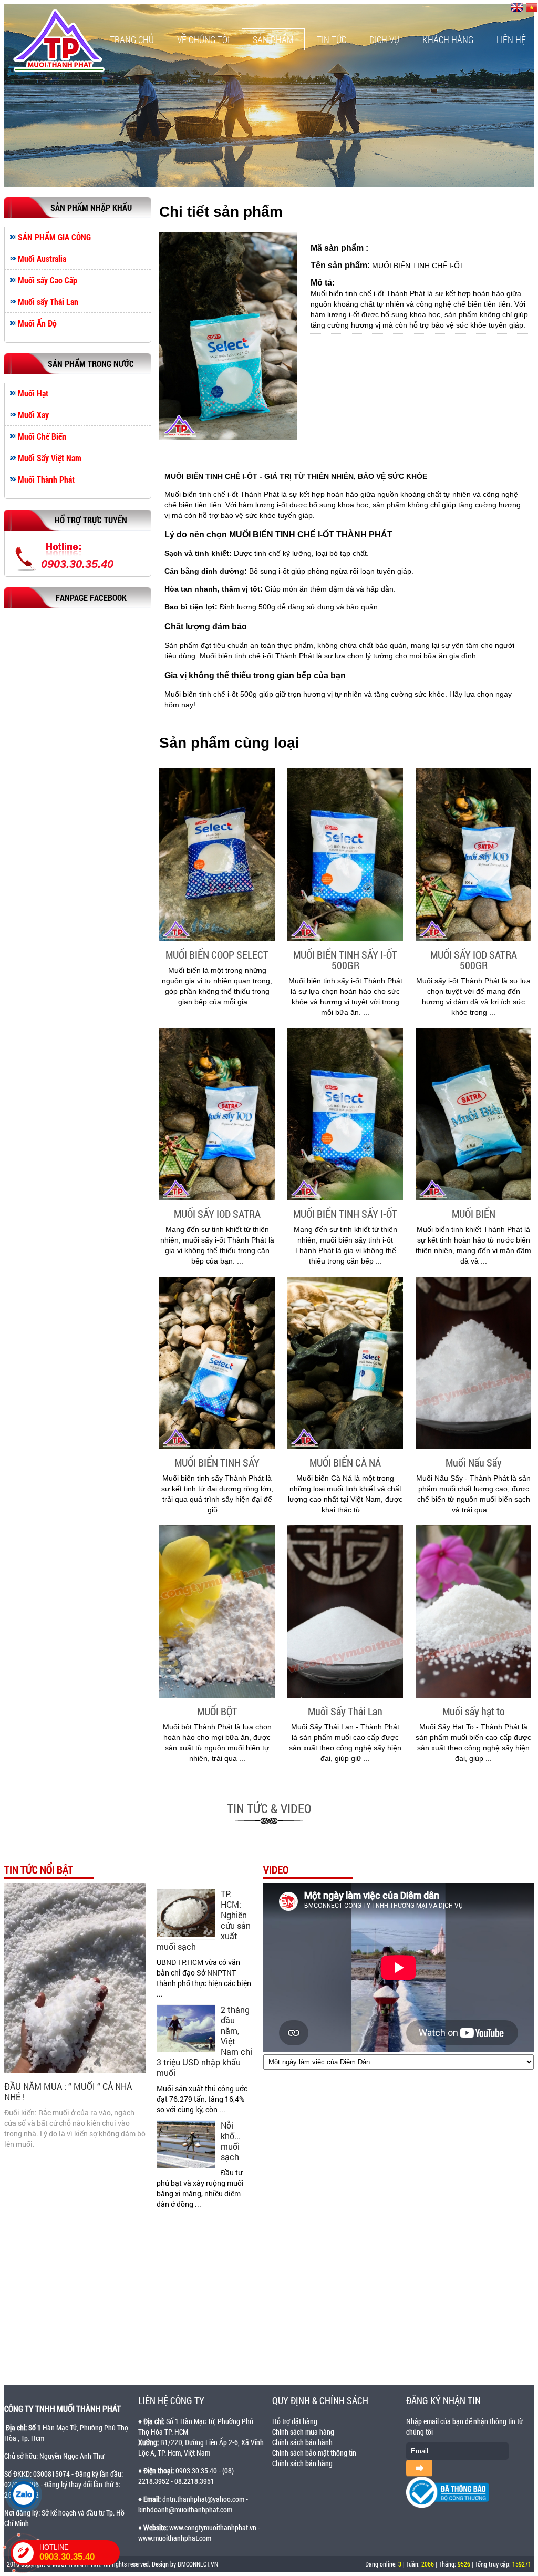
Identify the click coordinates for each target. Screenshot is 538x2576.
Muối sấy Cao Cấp (48, 280)
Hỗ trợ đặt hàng (295, 2421)
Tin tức (332, 39)
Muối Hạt (33, 393)
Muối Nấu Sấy (474, 1462)
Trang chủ (132, 39)
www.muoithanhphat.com (175, 2538)
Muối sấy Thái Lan (48, 302)
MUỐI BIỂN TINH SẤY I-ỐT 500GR (345, 960)
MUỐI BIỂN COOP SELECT (217, 954)
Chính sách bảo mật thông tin (314, 2453)
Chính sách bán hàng (302, 2463)
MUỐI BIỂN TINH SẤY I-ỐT (345, 1214)
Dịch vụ (384, 39)
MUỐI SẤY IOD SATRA (217, 1214)
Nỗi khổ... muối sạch (231, 2141)
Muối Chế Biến (42, 436)
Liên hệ (511, 39)
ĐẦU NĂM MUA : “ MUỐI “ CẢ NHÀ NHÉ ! (68, 2091)
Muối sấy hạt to (474, 1711)
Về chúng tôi (203, 39)
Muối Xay (33, 415)
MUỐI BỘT (217, 1711)
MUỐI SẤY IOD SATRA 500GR (474, 960)
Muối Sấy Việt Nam (50, 458)
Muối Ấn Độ (37, 323)
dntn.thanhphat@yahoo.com (203, 2499)
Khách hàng (448, 39)
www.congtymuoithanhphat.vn (213, 2527)
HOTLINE (67, 2553)
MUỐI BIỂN (474, 1214)
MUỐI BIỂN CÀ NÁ (345, 1462)
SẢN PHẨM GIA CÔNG (54, 237)
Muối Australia (42, 259)
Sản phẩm (273, 39)
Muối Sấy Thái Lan (345, 1711)
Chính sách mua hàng (303, 2432)
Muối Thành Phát (46, 480)
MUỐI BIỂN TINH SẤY (217, 1462)
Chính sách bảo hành (302, 2442)
